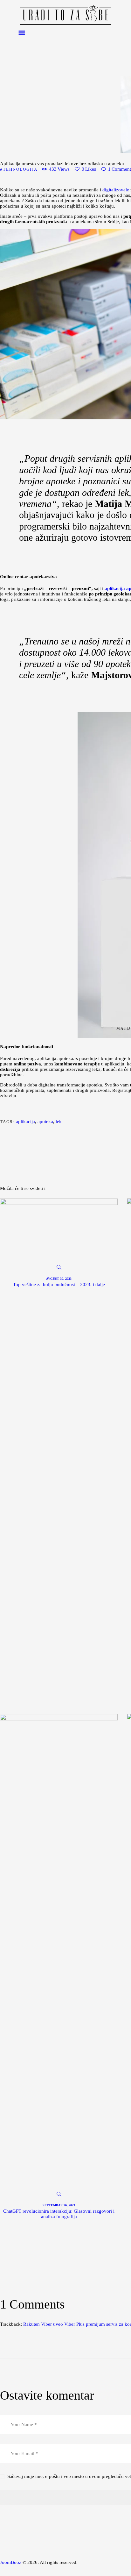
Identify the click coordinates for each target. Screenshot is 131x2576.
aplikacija (25, 1121)
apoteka (45, 1121)
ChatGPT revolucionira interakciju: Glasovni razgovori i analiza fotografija (59, 2214)
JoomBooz (11, 2562)
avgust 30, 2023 (59, 1279)
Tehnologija (20, 169)
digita (108, 190)
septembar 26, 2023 (59, 2205)
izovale (123, 190)
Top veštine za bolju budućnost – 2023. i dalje (59, 1284)
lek (59, 1121)
